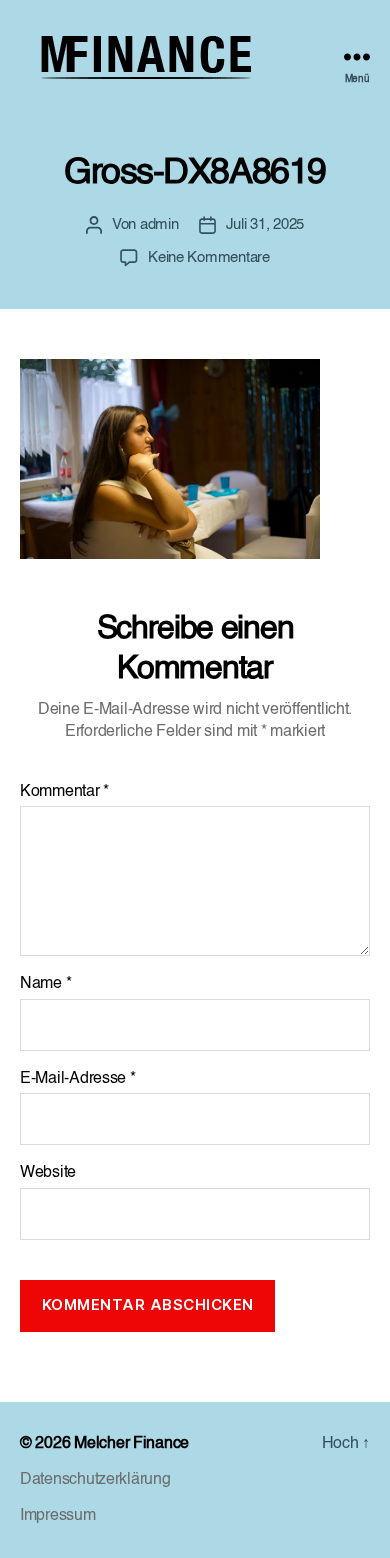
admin (159, 224)
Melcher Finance (131, 1444)
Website (48, 1173)
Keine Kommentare (209, 257)
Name (45, 984)
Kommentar (64, 792)
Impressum (58, 1516)
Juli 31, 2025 (265, 224)
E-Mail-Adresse (78, 1079)
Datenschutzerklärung (95, 1480)
